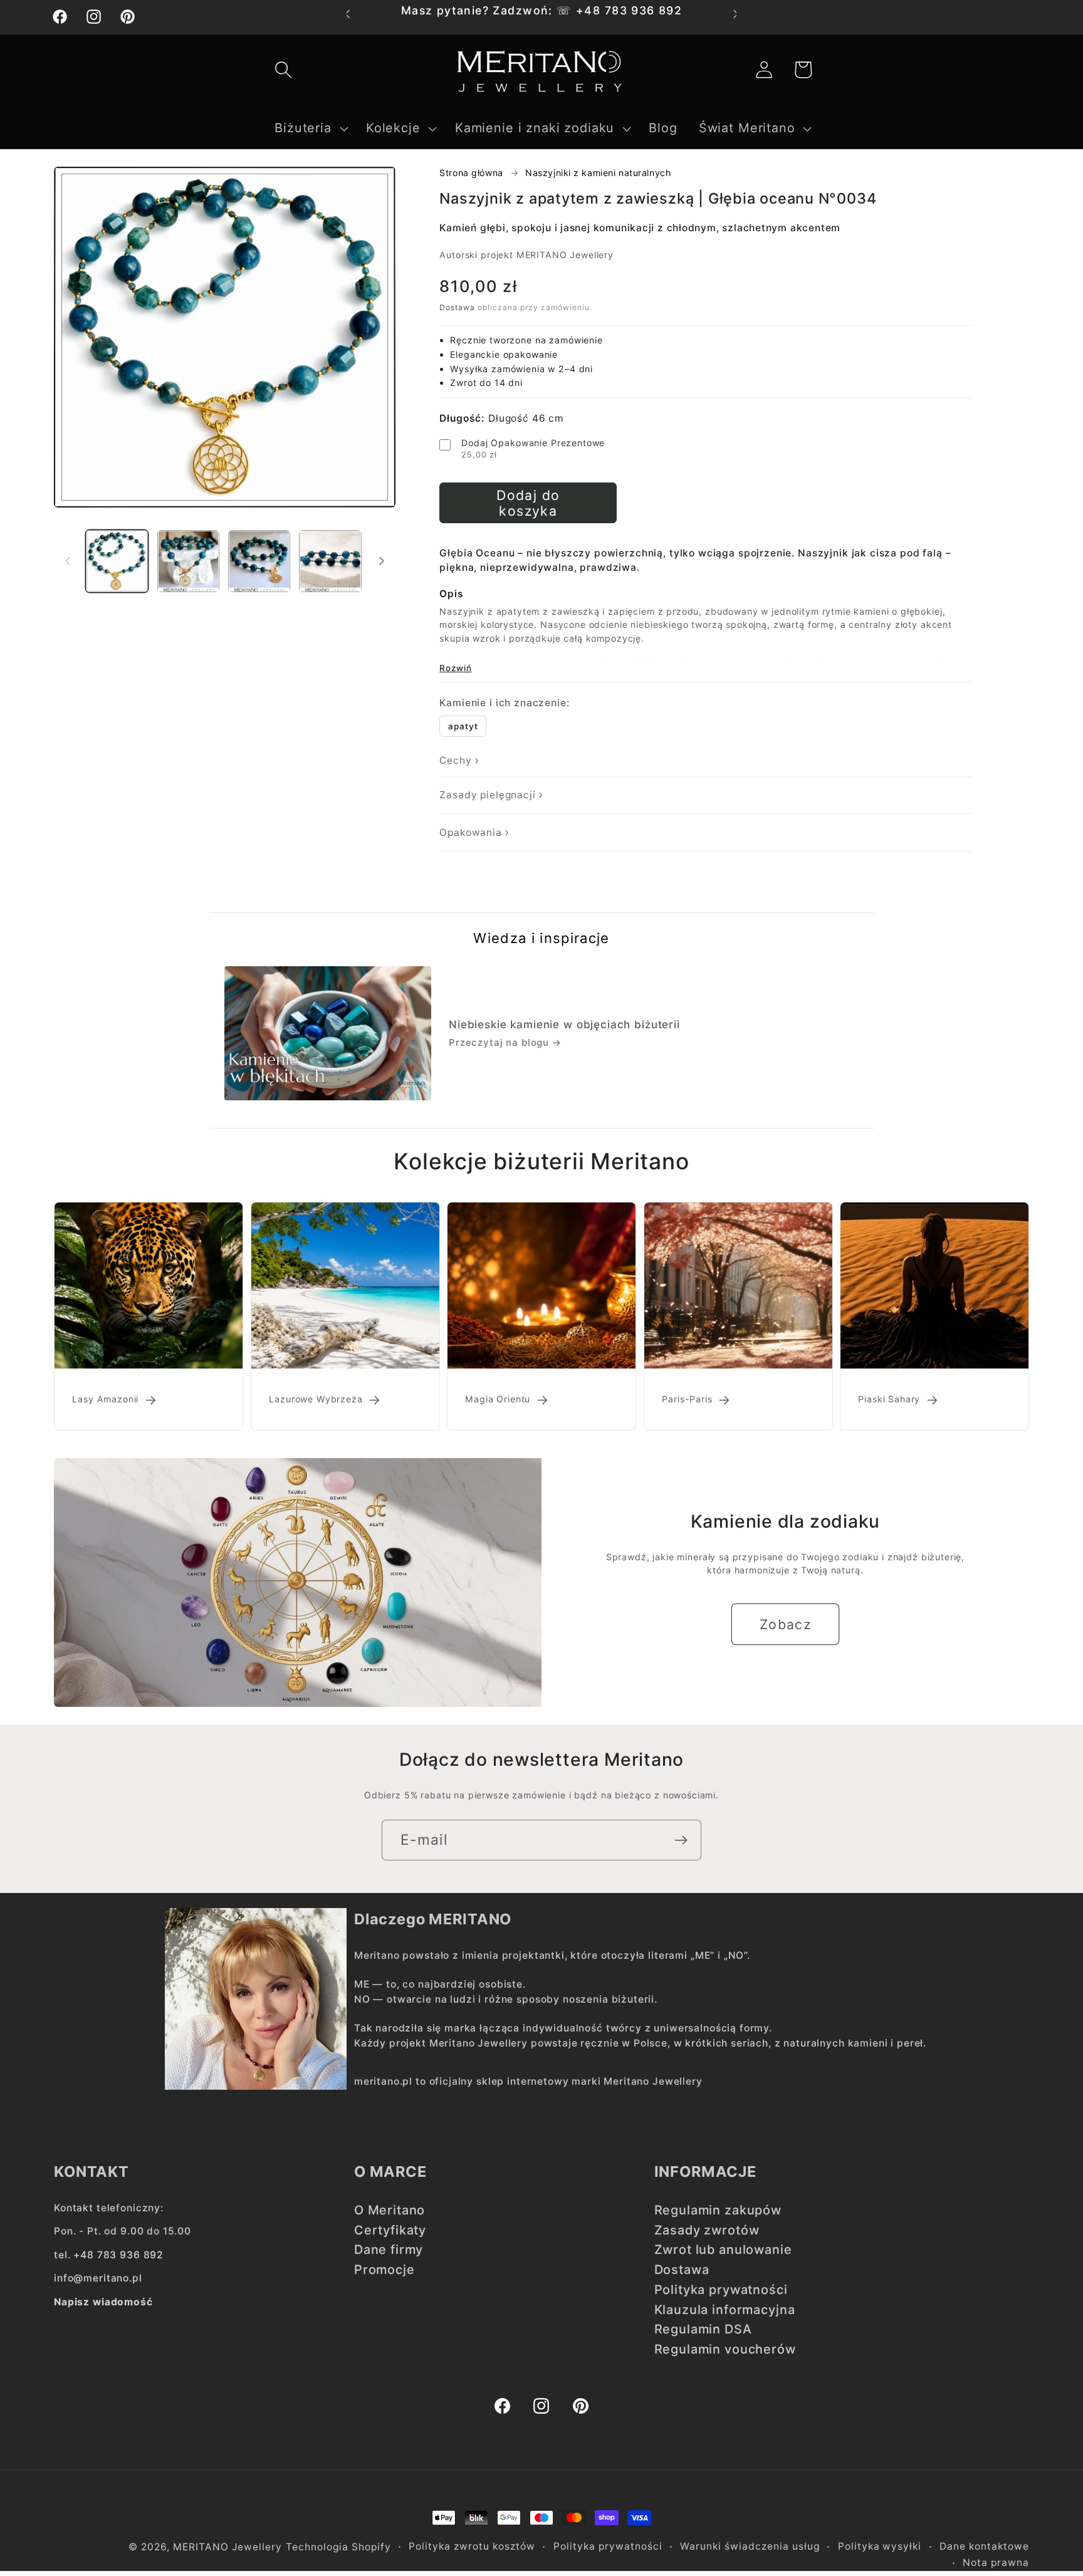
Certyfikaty (390, 2230)
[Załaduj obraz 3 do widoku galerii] (259, 561)
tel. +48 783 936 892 (109, 2255)
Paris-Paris (687, 1399)
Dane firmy (389, 2250)
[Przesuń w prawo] (382, 561)
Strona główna (471, 173)
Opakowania (471, 832)
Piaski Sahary (890, 1399)
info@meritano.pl (98, 2278)
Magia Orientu (498, 1399)
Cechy (455, 760)
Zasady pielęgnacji (487, 795)
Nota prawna (996, 2563)
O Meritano (390, 2210)
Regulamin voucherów (725, 2349)
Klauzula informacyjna (725, 2310)
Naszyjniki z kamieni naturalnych (598, 173)
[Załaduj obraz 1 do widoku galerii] (117, 561)
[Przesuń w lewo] (68, 561)
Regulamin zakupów (718, 2210)
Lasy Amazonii (105, 1399)
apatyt (463, 726)
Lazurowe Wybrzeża (316, 1399)
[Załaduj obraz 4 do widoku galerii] (330, 561)
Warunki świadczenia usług (750, 2546)
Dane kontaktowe (984, 2546)
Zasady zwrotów (707, 2230)
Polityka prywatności (721, 2290)
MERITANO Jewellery (228, 2547)
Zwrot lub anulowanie (723, 2250)
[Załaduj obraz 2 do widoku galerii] (188, 561)
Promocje (385, 2270)
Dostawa (457, 307)
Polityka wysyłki (880, 2546)
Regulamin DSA (703, 2329)
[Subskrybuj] (681, 1840)
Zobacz (786, 1624)
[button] (283, 70)
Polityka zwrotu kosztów (472, 2546)
